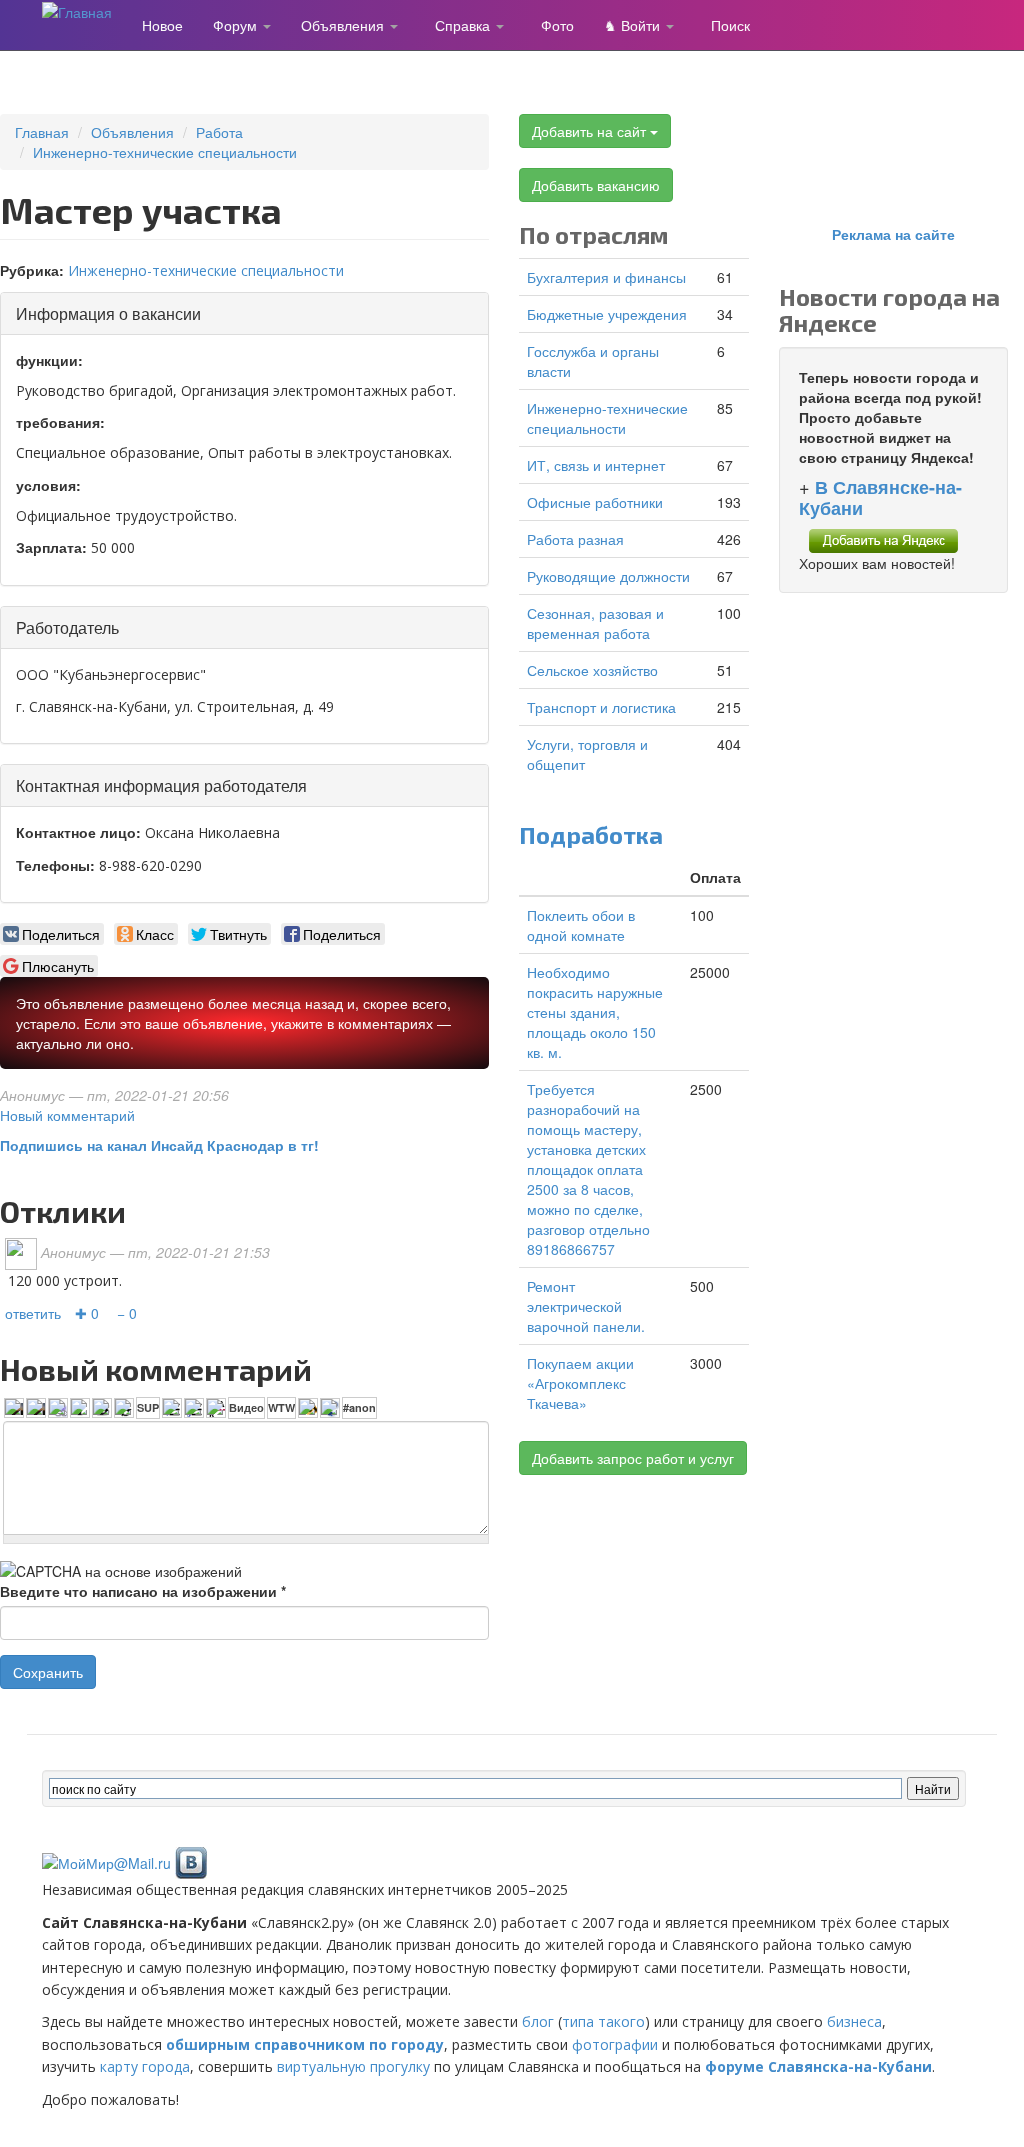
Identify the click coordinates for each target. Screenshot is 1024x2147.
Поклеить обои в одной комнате (581, 925)
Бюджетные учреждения (607, 314)
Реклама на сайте (893, 234)
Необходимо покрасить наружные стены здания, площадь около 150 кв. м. (595, 1012)
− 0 (127, 1313)
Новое (162, 25)
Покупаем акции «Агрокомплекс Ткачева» (580, 1383)
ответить (33, 1313)
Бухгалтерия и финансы (606, 277)
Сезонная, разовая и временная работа (595, 623)
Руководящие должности (608, 576)
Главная (42, 132)
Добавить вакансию (596, 185)
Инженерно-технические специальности (165, 152)
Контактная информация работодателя (161, 785)
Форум (237, 25)
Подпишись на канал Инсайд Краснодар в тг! (159, 1145)
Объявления (344, 25)
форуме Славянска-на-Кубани (818, 2066)
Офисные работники (595, 502)
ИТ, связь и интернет (596, 465)
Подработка (591, 834)
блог (538, 2021)
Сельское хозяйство (592, 670)
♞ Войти (634, 25)
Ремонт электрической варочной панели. (586, 1306)
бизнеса (854, 2021)
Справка (464, 25)
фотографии (615, 2044)
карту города (145, 2066)
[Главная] (84, 11)
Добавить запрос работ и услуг (633, 1458)
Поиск (730, 25)
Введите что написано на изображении (143, 1591)
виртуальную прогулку (353, 2066)
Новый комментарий (67, 1115)
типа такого (603, 2021)
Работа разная (575, 539)
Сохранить (48, 1672)
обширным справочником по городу (305, 2044)
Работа (219, 132)
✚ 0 (87, 1313)
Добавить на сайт (591, 131)
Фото (557, 25)
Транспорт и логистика (601, 707)
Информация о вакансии (108, 313)
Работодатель (67, 627)
